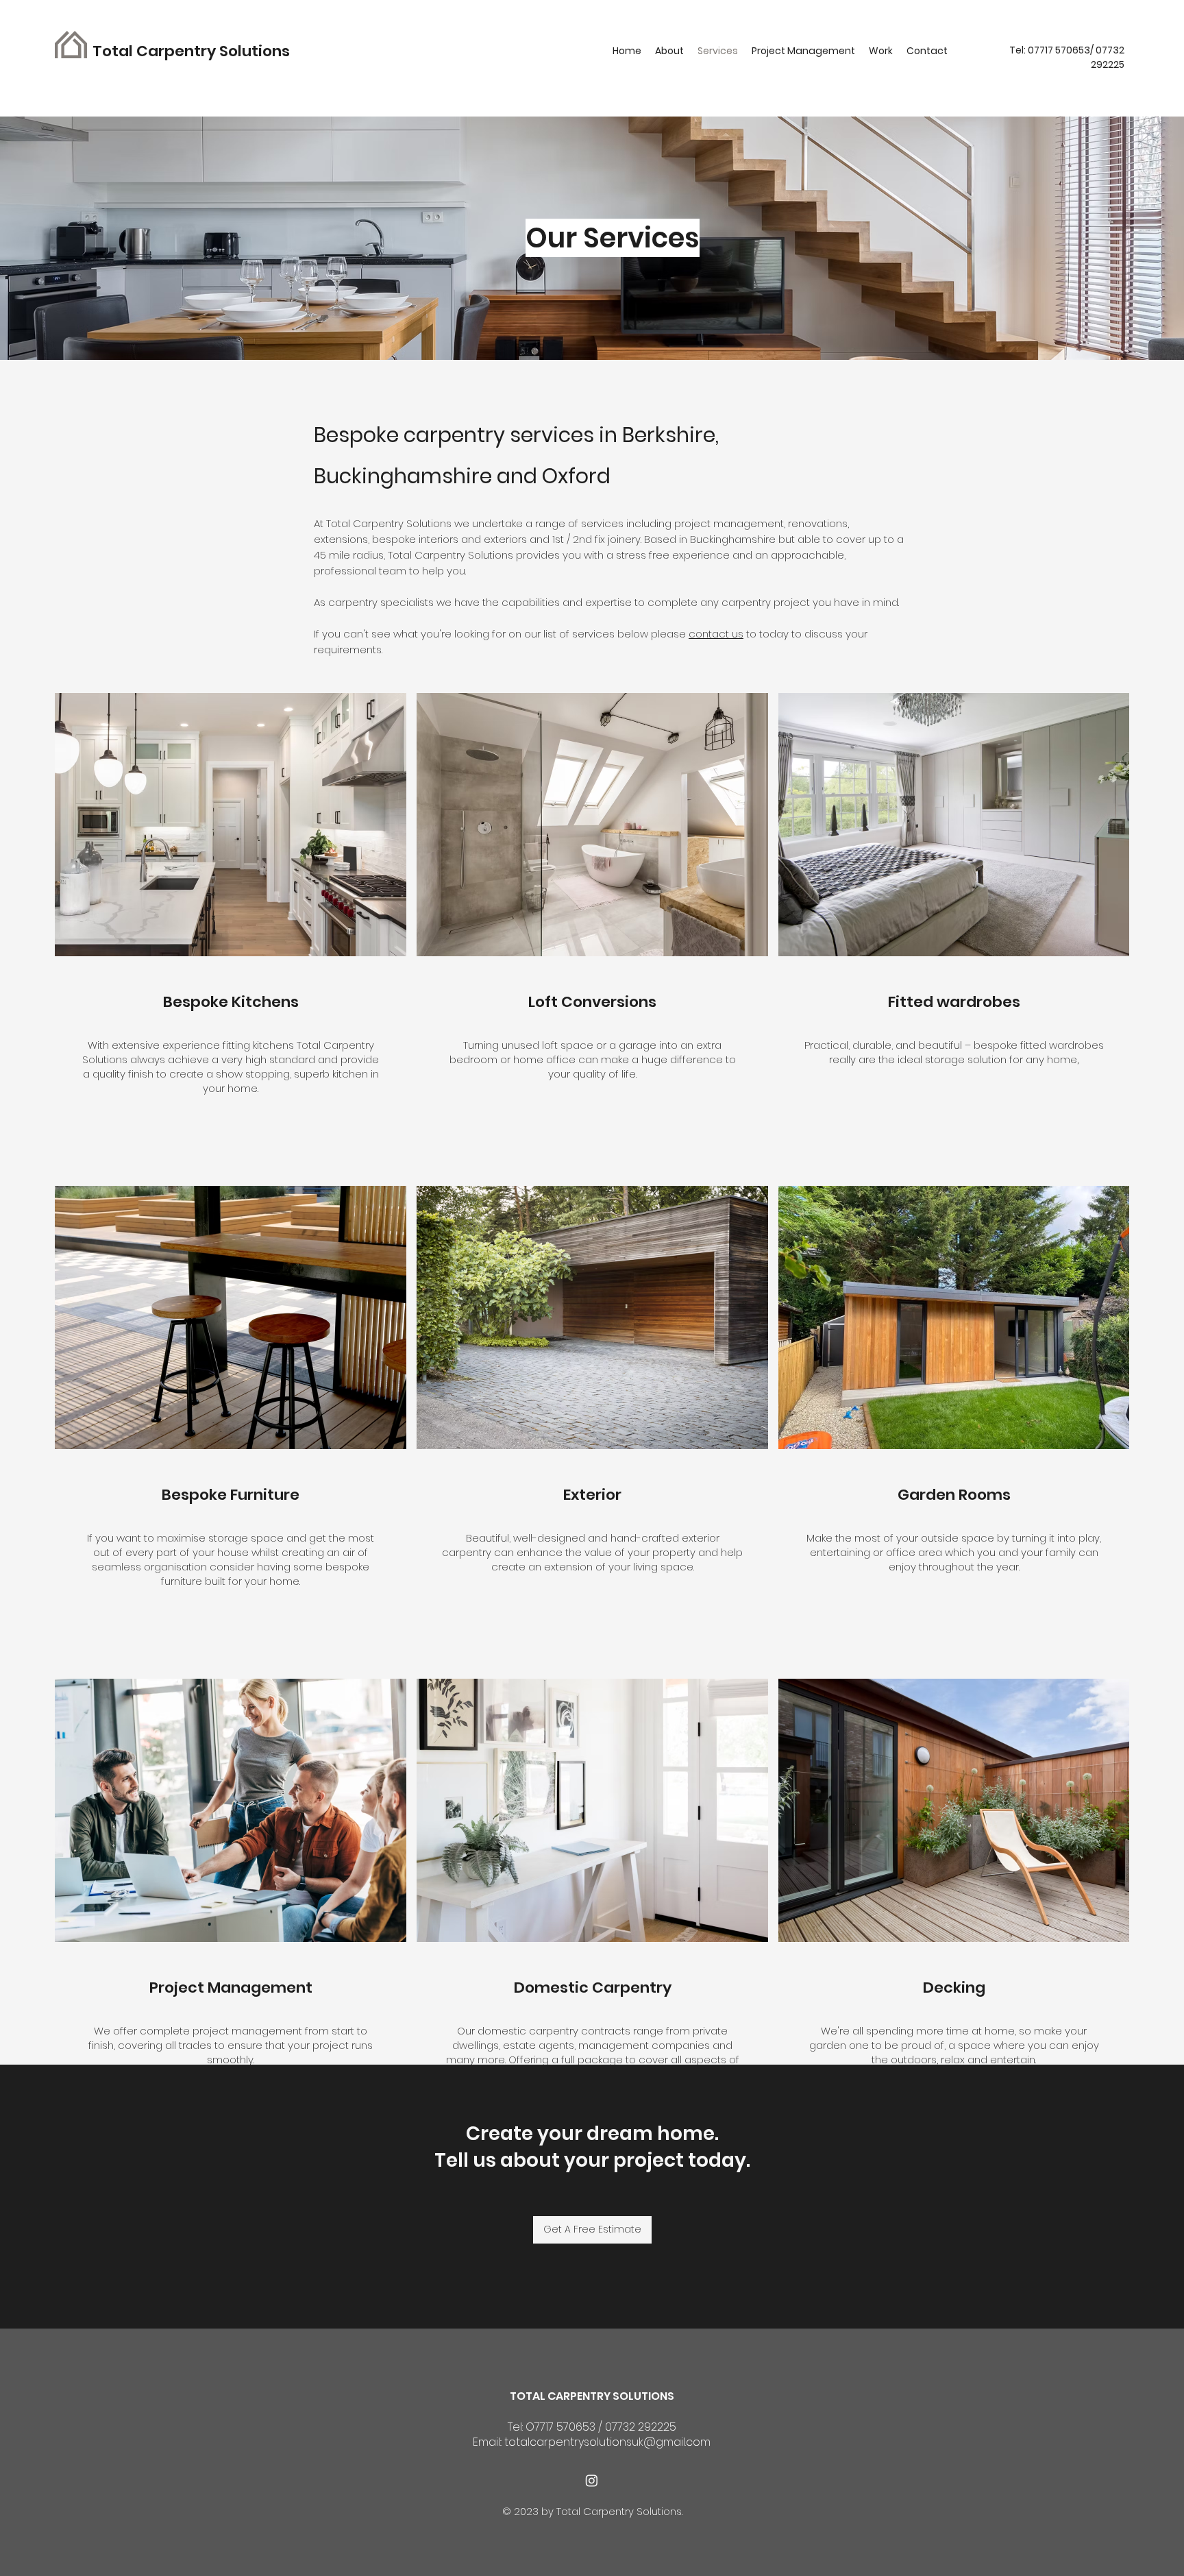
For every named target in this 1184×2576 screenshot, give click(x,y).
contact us (716, 634)
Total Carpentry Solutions (193, 51)
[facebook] (592, 2480)
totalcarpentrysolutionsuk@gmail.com (607, 2442)
